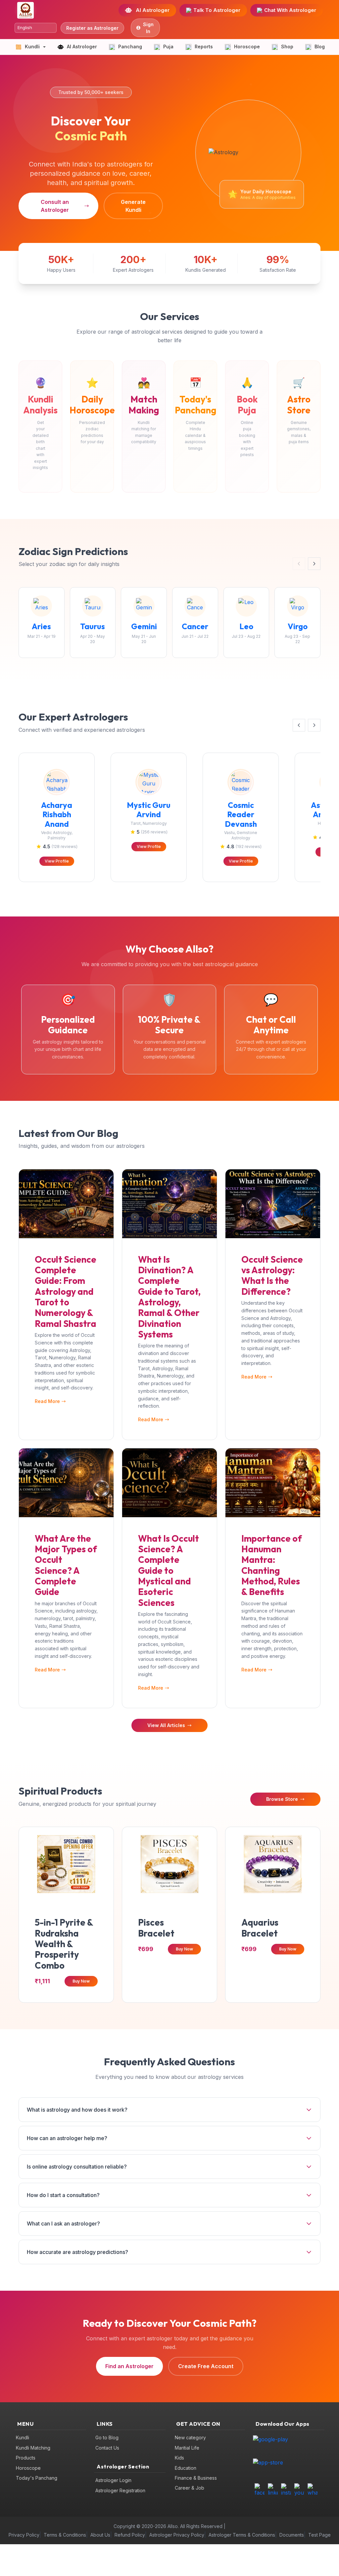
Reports (204, 47)
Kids (179, 2458)
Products (26, 2458)
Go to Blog (107, 2437)
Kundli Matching (33, 2448)
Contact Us (107, 2448)
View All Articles (166, 1725)
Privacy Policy (24, 2535)
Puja (168, 47)
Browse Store (282, 1799)
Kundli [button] (32, 47)
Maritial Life (187, 2448)
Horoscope (247, 47)
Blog (320, 47)
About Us (100, 2535)
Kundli (23, 2437)
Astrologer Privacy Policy (177, 2535)
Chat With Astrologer (290, 10)
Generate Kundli (133, 206)
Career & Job (190, 2488)
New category (190, 2437)
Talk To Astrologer (217, 10)
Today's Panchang (37, 2478)
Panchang (130, 47)
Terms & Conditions (65, 2535)
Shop (287, 47)
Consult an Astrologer (55, 206)
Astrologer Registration (120, 2490)
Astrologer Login (113, 2480)
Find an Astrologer (129, 2366)
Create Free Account (206, 2366)
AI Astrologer (153, 10)
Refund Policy (130, 2535)
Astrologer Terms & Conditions (242, 2535)
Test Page (319, 2535)
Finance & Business (196, 2478)
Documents (292, 2535)
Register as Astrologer (92, 28)
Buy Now (81, 1981)
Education (186, 2468)
